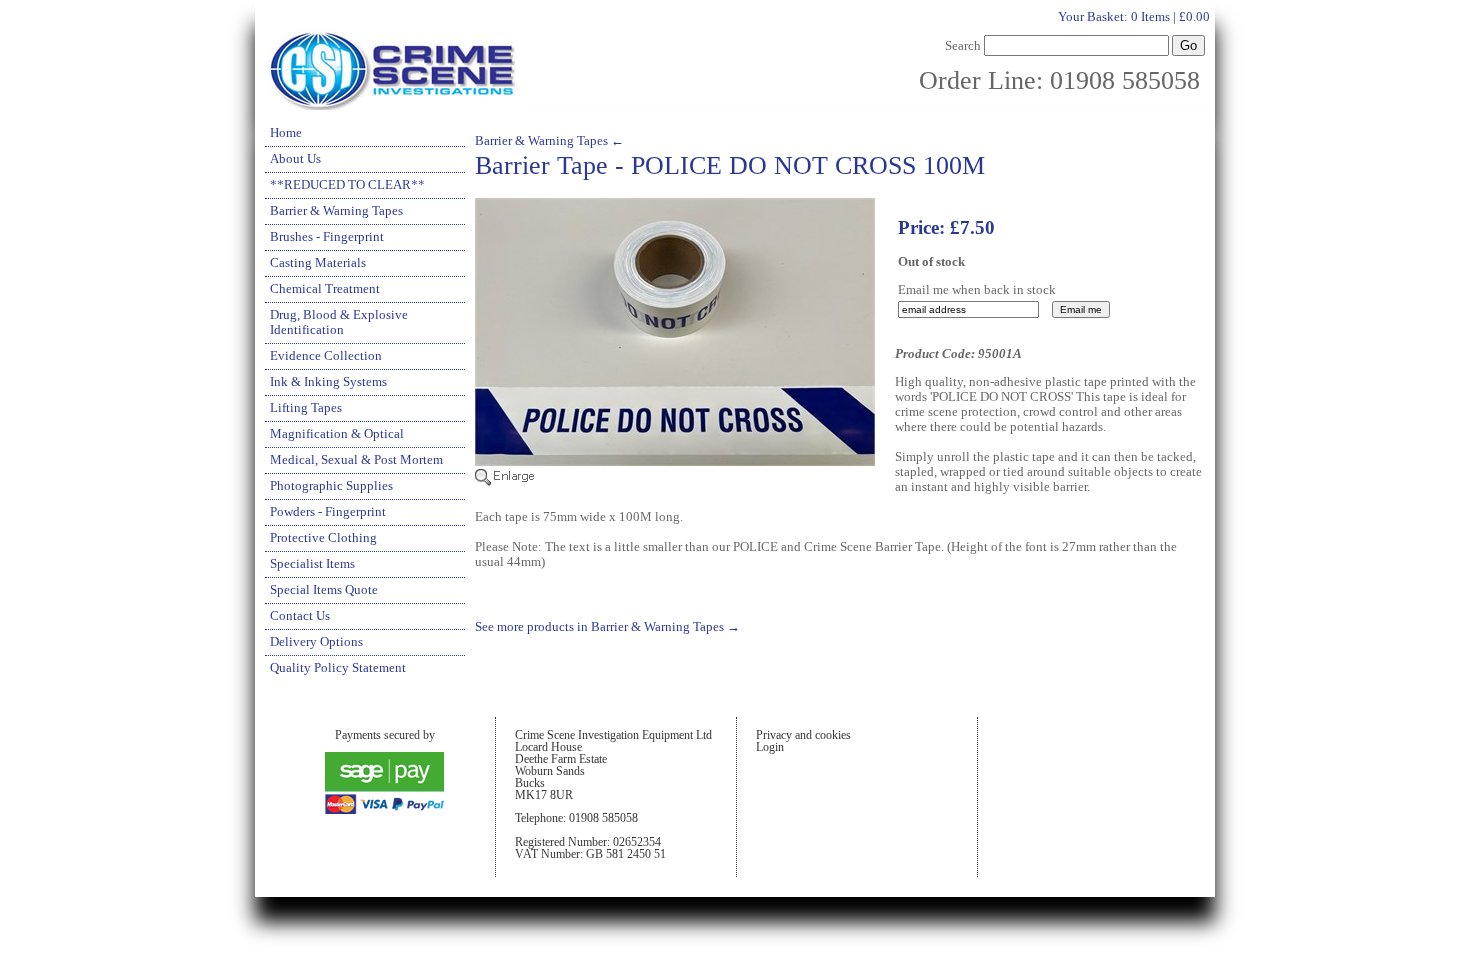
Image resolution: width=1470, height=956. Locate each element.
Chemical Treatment (325, 289)
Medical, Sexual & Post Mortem (356, 460)
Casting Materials (318, 263)
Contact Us (300, 616)
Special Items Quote (324, 590)
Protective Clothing (323, 538)
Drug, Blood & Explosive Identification (339, 322)
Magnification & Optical (337, 434)
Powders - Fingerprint (328, 512)
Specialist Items (312, 564)
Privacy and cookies (803, 735)
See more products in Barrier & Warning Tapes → (607, 627)
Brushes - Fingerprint (327, 237)
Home (286, 133)
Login (770, 747)
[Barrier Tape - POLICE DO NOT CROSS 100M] (675, 482)
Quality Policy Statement (338, 668)
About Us (295, 159)
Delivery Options (316, 642)
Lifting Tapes (306, 408)
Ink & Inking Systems (328, 382)
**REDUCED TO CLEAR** (347, 185)
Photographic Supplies (331, 486)
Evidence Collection (326, 356)
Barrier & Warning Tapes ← (549, 141)
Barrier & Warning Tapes (336, 211)
